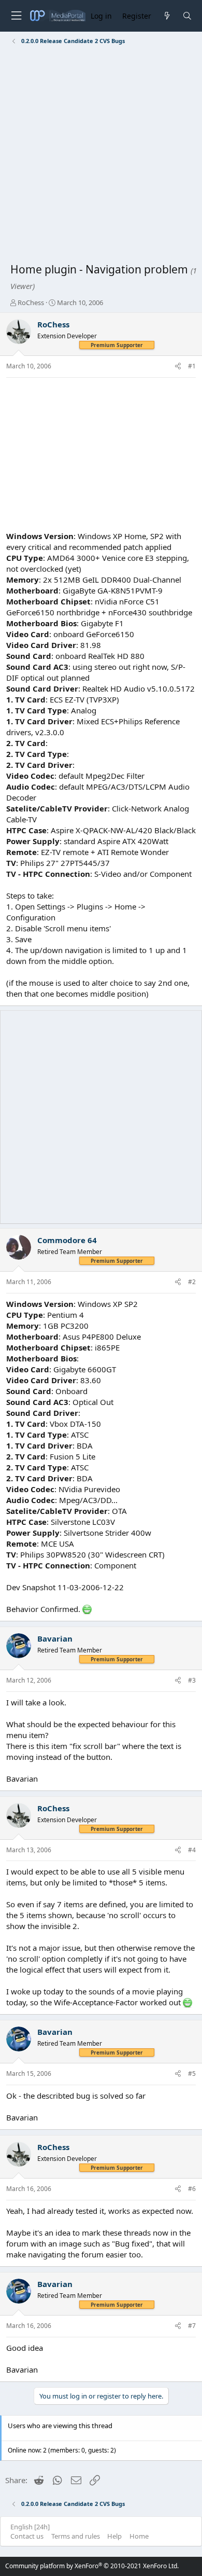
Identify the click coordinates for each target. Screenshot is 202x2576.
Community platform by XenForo (92, 2566)
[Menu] (16, 16)
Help (114, 2536)
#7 (192, 2326)
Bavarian (55, 1638)
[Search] (187, 16)
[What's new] (167, 16)
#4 (192, 1850)
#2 (192, 1282)
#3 (192, 1680)
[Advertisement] (101, 156)
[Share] (178, 367)
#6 (192, 2189)
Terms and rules (76, 2536)
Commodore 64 (67, 1240)
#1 (192, 366)
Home (139, 2536)
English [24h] (30, 2527)
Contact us (27, 2536)
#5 (192, 2074)
